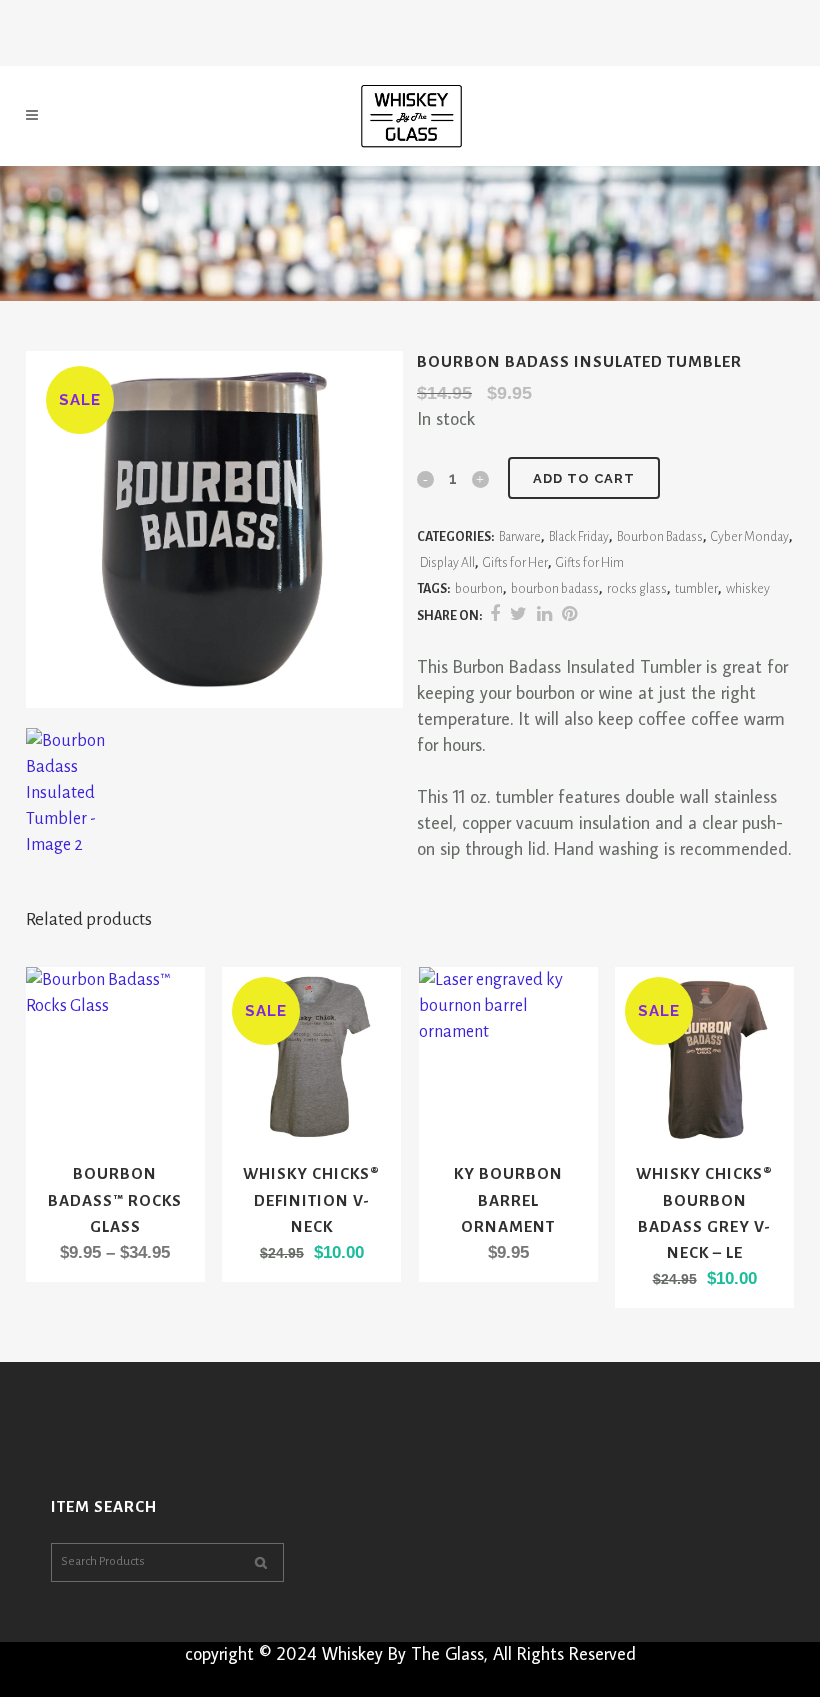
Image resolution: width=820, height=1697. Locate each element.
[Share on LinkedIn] (544, 615)
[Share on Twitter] (518, 615)
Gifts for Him (590, 563)
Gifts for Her (515, 563)
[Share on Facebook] (495, 615)
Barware (520, 537)
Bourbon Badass (660, 537)
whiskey (748, 589)
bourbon (479, 589)
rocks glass (637, 589)
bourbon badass (555, 589)
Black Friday (579, 537)
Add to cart (584, 478)
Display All (447, 563)
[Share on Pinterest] (569, 615)
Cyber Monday (750, 537)
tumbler (696, 589)
